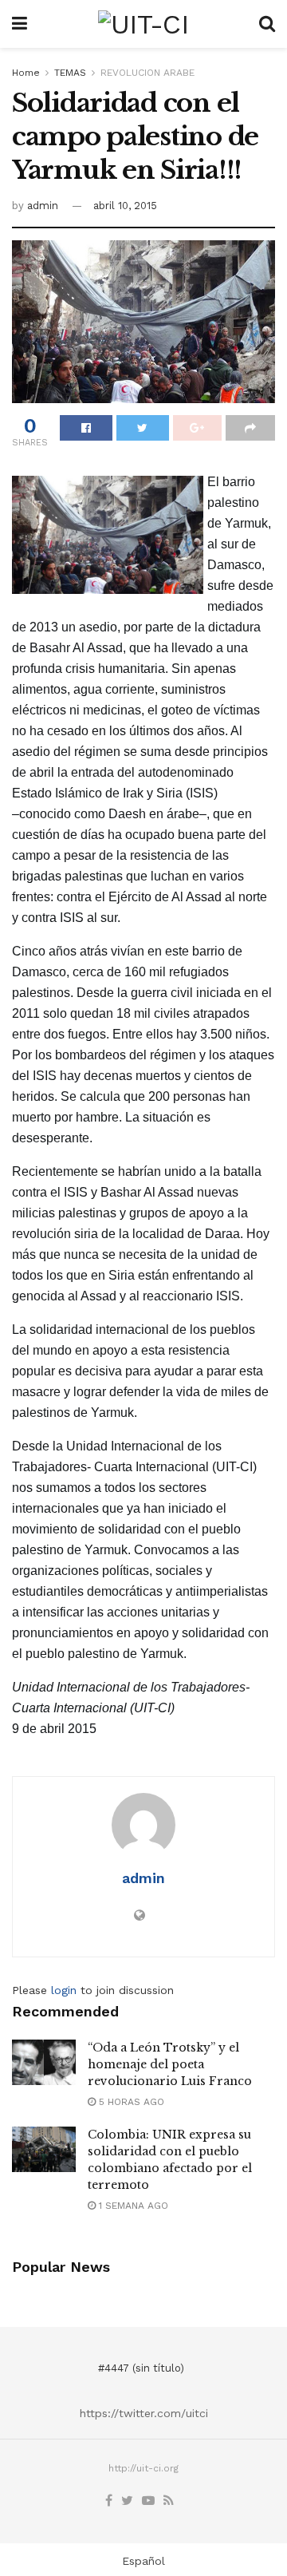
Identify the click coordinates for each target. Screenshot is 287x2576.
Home (26, 73)
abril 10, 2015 (125, 206)
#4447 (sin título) (141, 2368)
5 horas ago (130, 2102)
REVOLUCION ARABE (147, 73)
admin (43, 206)
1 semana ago (132, 2206)
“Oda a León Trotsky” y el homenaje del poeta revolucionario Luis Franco (170, 2064)
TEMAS (70, 73)
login (64, 1990)
